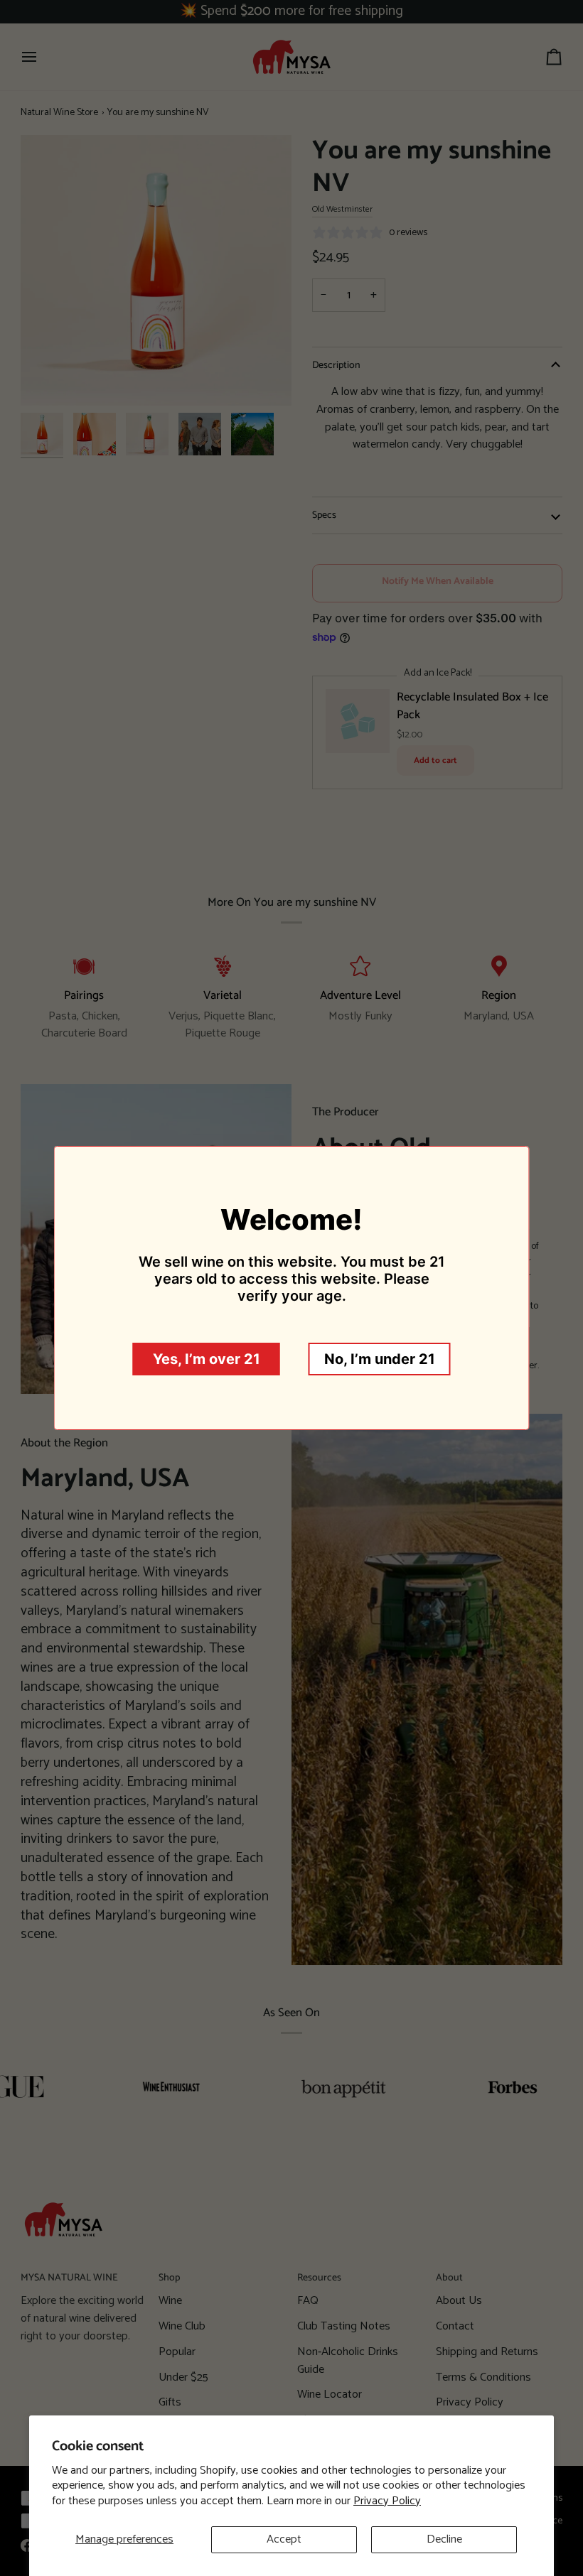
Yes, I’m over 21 (207, 1359)
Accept (284, 2539)
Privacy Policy (387, 2501)
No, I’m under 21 (380, 1359)
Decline (444, 2539)
